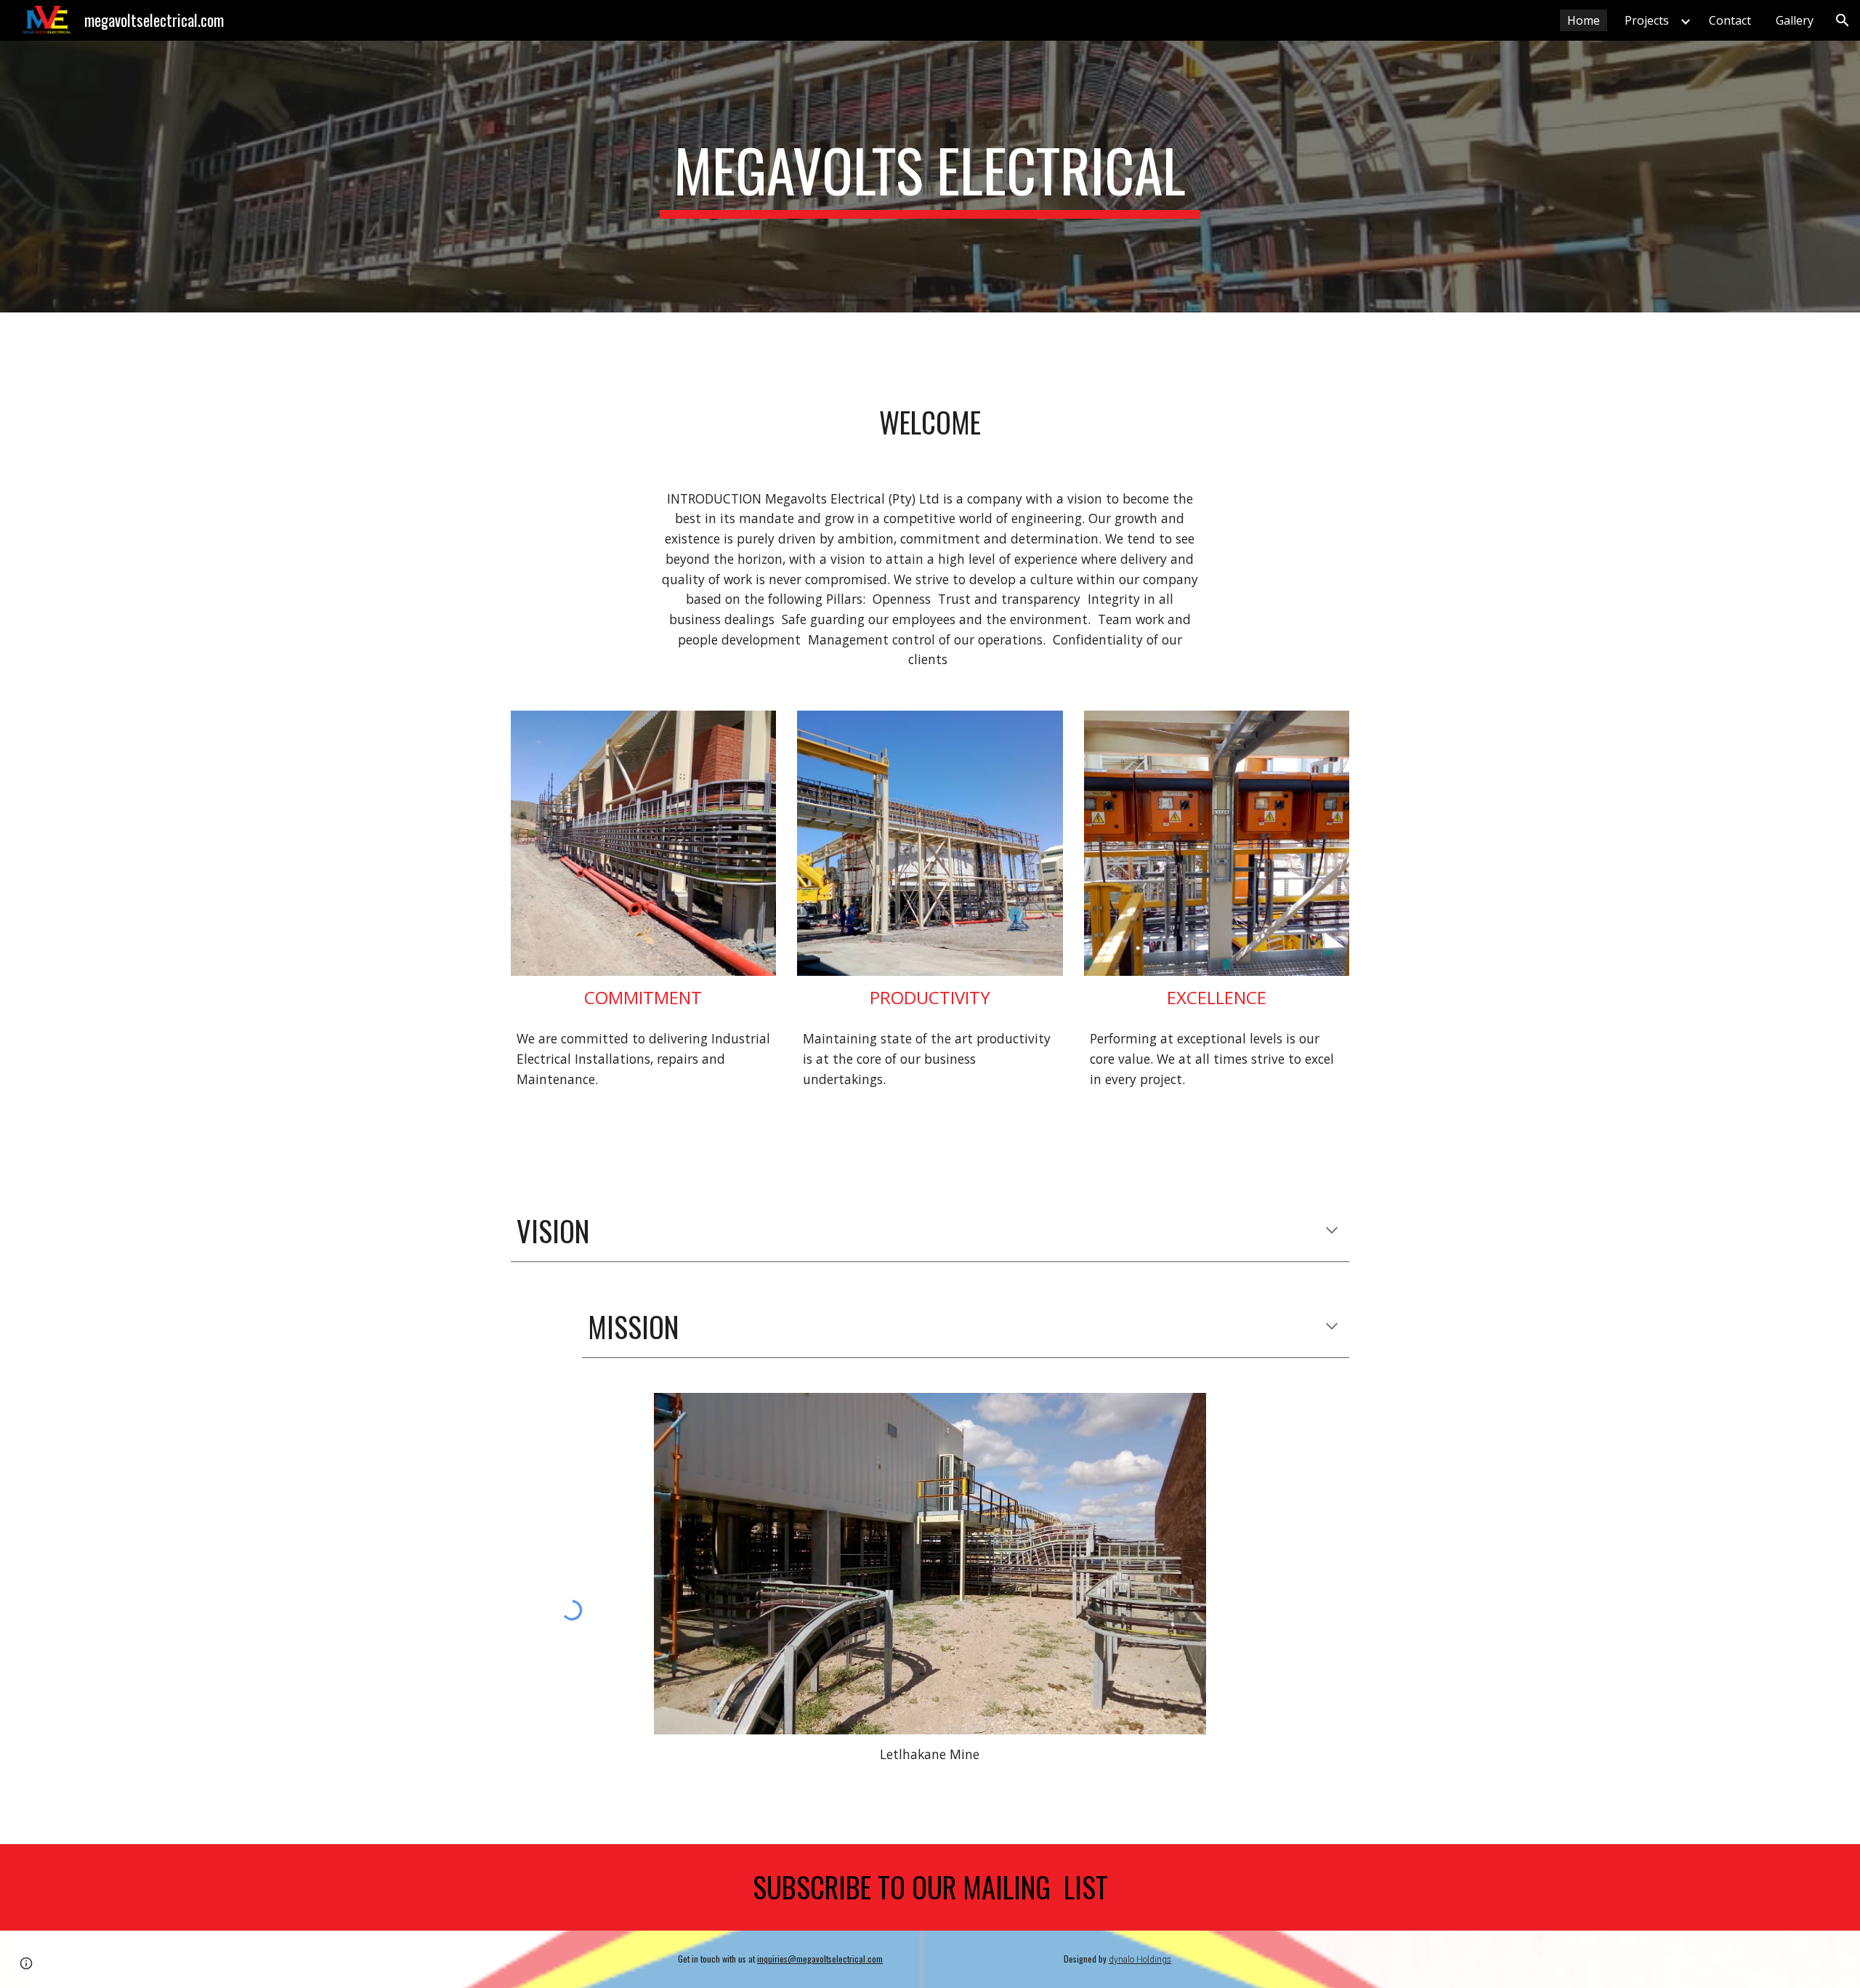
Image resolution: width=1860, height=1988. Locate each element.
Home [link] (1584, 20)
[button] (1843, 20)
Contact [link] (1730, 20)
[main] (930, 177)
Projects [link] (1647, 20)
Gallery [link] (1795, 20)
